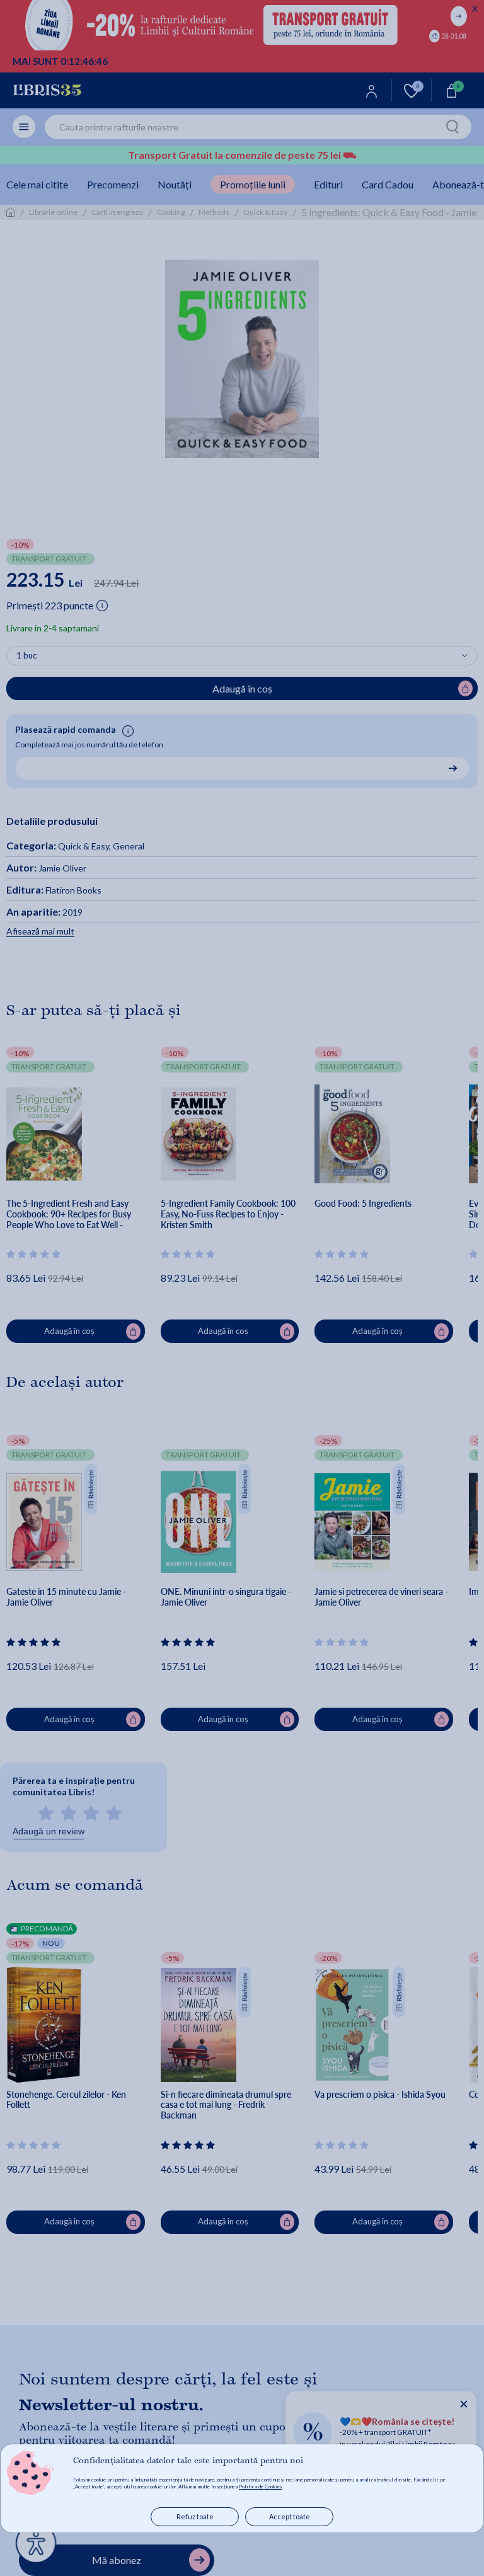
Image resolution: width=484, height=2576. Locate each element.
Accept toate (290, 2516)
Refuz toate (195, 2516)
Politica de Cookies (260, 2487)
